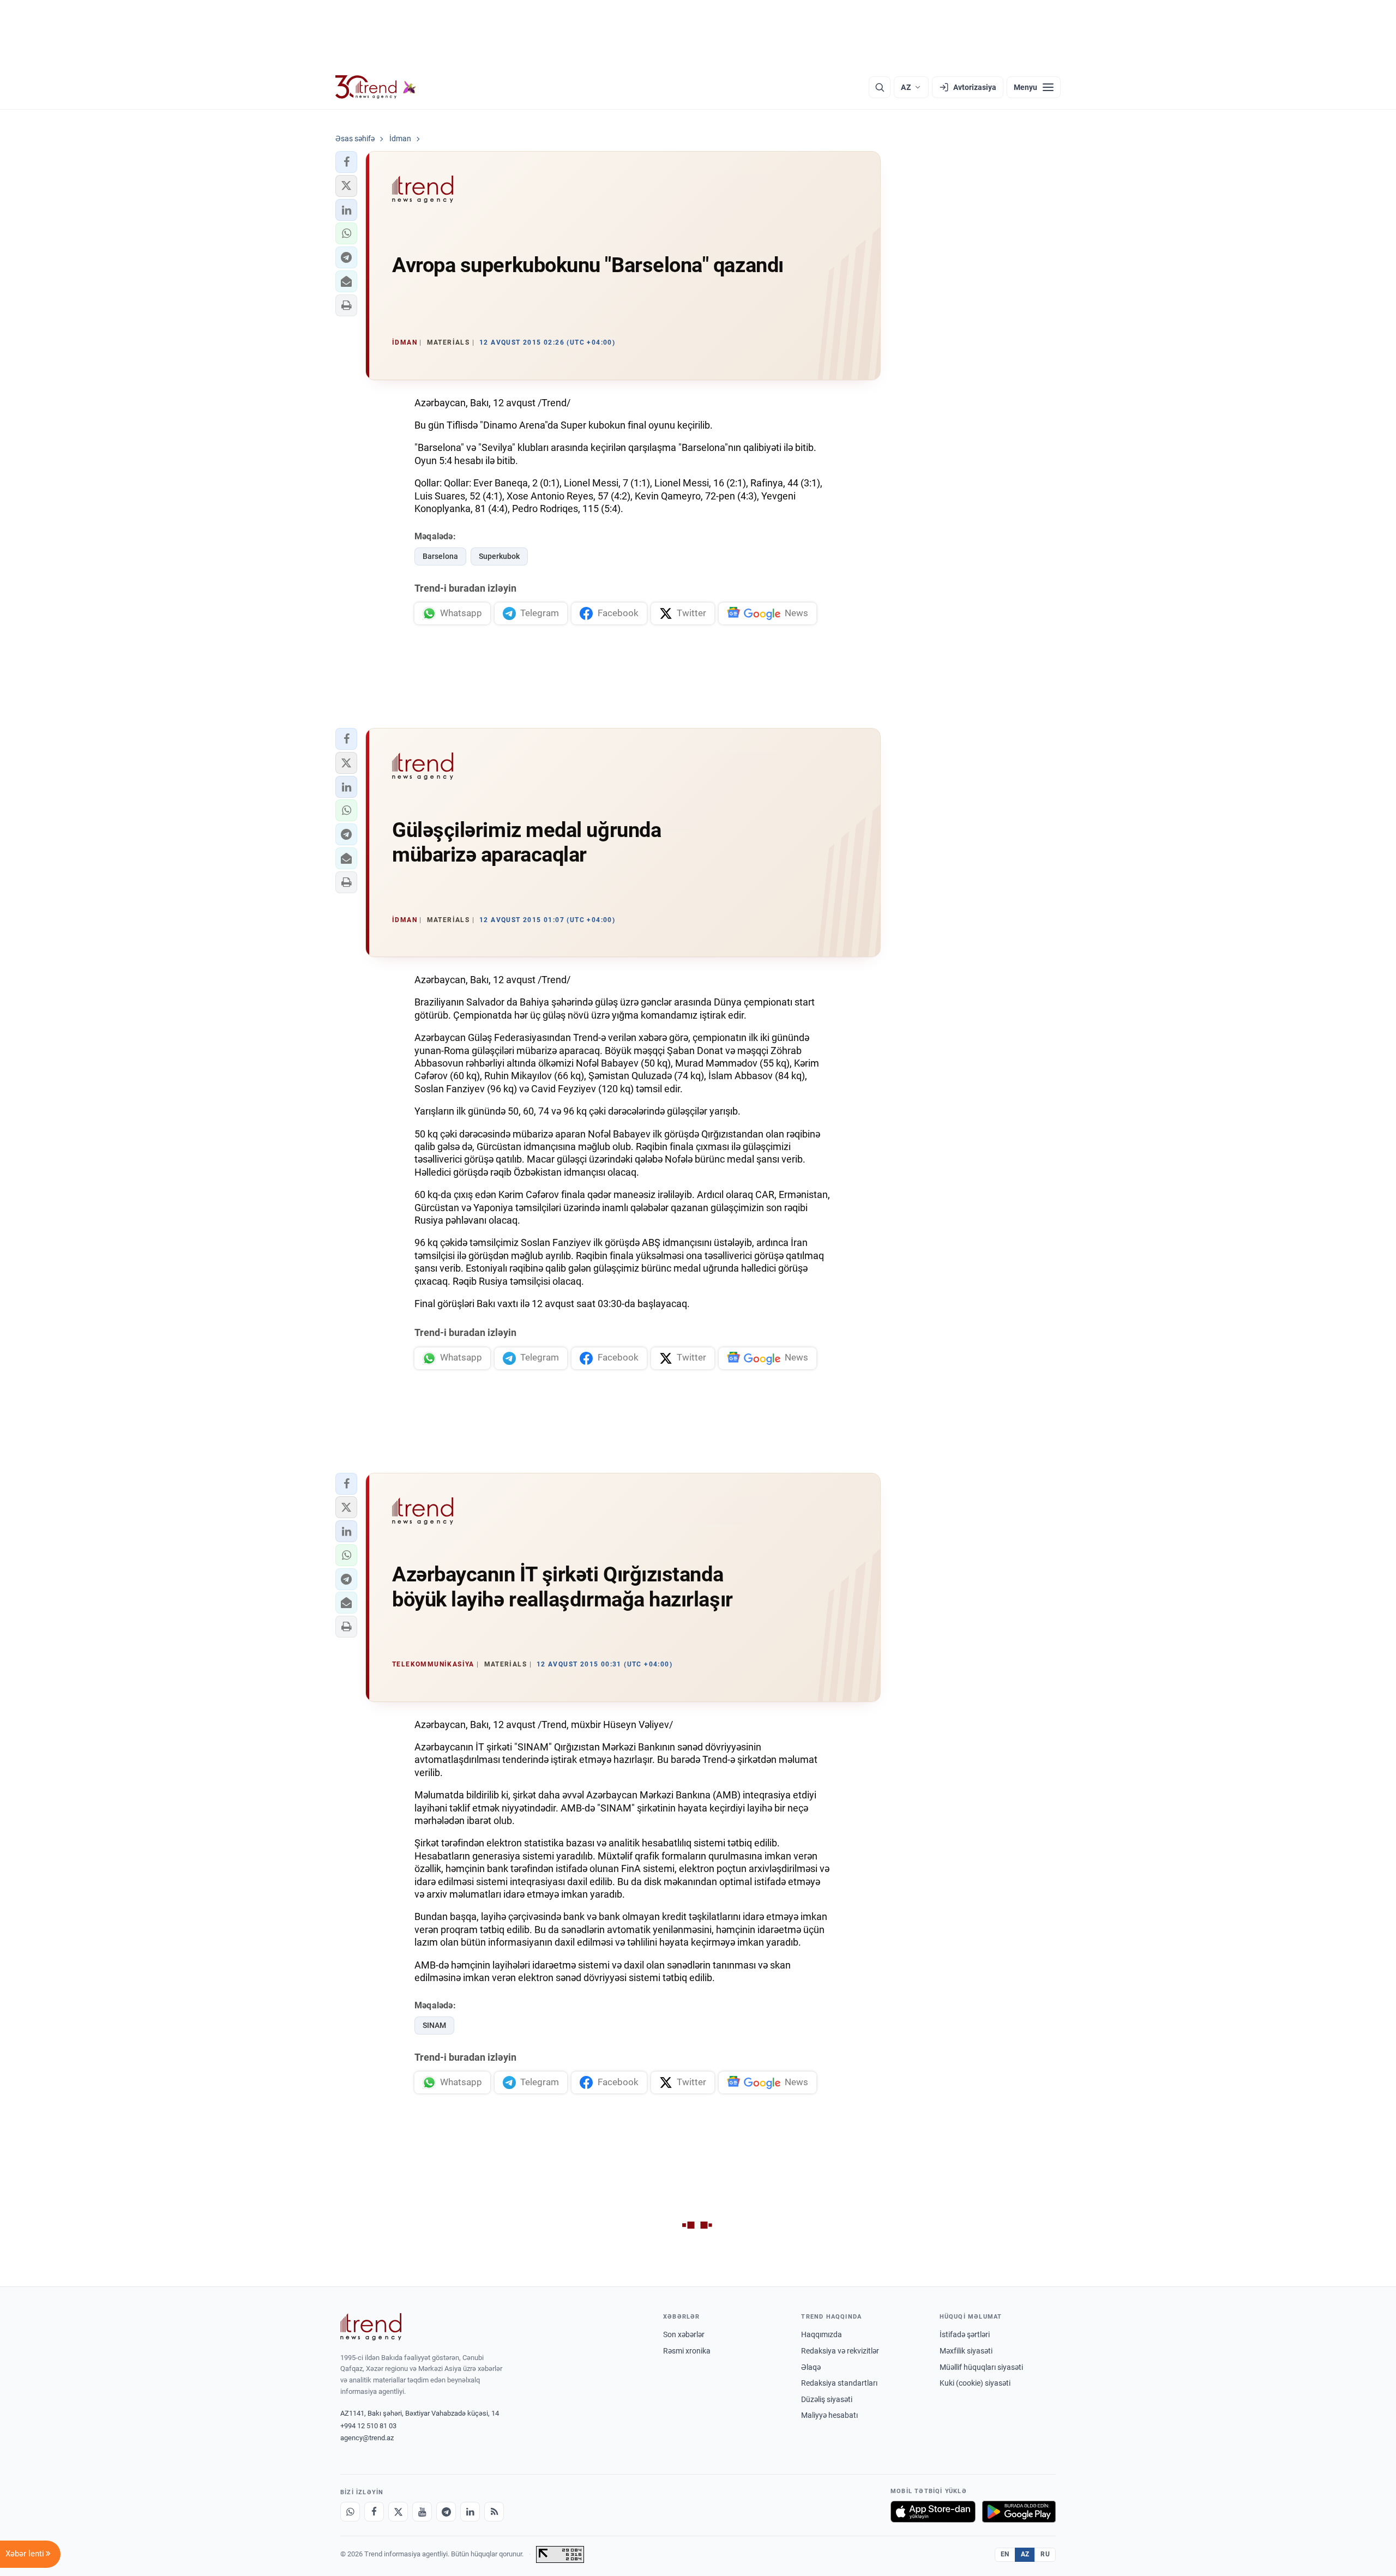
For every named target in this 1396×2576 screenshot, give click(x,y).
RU (1045, 2554)
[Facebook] (374, 2512)
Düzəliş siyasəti (827, 2399)
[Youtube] (422, 2512)
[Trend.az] (376, 87)
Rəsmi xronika (687, 2351)
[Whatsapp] (350, 2512)
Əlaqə (811, 2367)
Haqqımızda (822, 2334)
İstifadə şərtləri (965, 2334)
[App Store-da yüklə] (933, 2512)
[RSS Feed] (494, 2512)
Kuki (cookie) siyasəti (975, 2383)
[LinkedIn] (470, 2512)
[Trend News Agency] (371, 2327)
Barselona (440, 556)
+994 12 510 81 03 (368, 2426)
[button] (346, 162)
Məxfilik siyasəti (966, 2351)
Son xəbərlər (684, 2334)
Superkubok (499, 556)
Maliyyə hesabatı (829, 2415)
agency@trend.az (367, 2438)
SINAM (434, 2025)
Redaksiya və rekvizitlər (840, 2351)
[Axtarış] (880, 87)
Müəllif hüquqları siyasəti (981, 2367)
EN (1005, 2554)
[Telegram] (446, 2512)
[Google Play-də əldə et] (1019, 2512)
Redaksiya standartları (839, 2383)
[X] (398, 2512)
